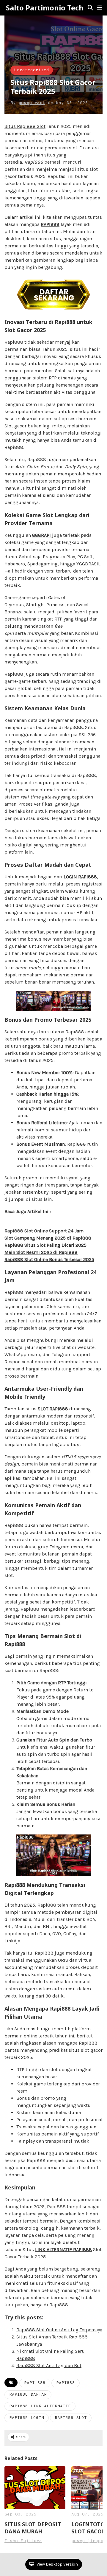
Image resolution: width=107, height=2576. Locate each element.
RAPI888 (50, 224)
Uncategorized (32, 70)
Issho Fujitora (23, 2541)
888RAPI (41, 535)
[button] (100, 8)
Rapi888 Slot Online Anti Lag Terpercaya (59, 2330)
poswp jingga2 (89, 2541)
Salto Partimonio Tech (45, 8)
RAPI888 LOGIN (27, 2418)
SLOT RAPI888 (53, 1409)
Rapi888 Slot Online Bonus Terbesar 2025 (49, 1259)
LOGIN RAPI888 (80, 877)
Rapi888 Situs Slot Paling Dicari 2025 (45, 1245)
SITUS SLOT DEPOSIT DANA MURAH (33, 2528)
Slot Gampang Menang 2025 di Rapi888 (48, 1238)
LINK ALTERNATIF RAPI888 (63, 2249)
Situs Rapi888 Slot (25, 126)
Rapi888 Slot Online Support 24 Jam (44, 1231)
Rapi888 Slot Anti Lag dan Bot (49, 2365)
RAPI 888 (35, 2383)
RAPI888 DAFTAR (28, 2395)
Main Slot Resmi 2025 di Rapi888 (41, 1252)
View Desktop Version (57, 2564)
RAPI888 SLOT (71, 2418)
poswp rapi (32, 103)
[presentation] (93, 2505)
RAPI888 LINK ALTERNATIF (40, 2406)
